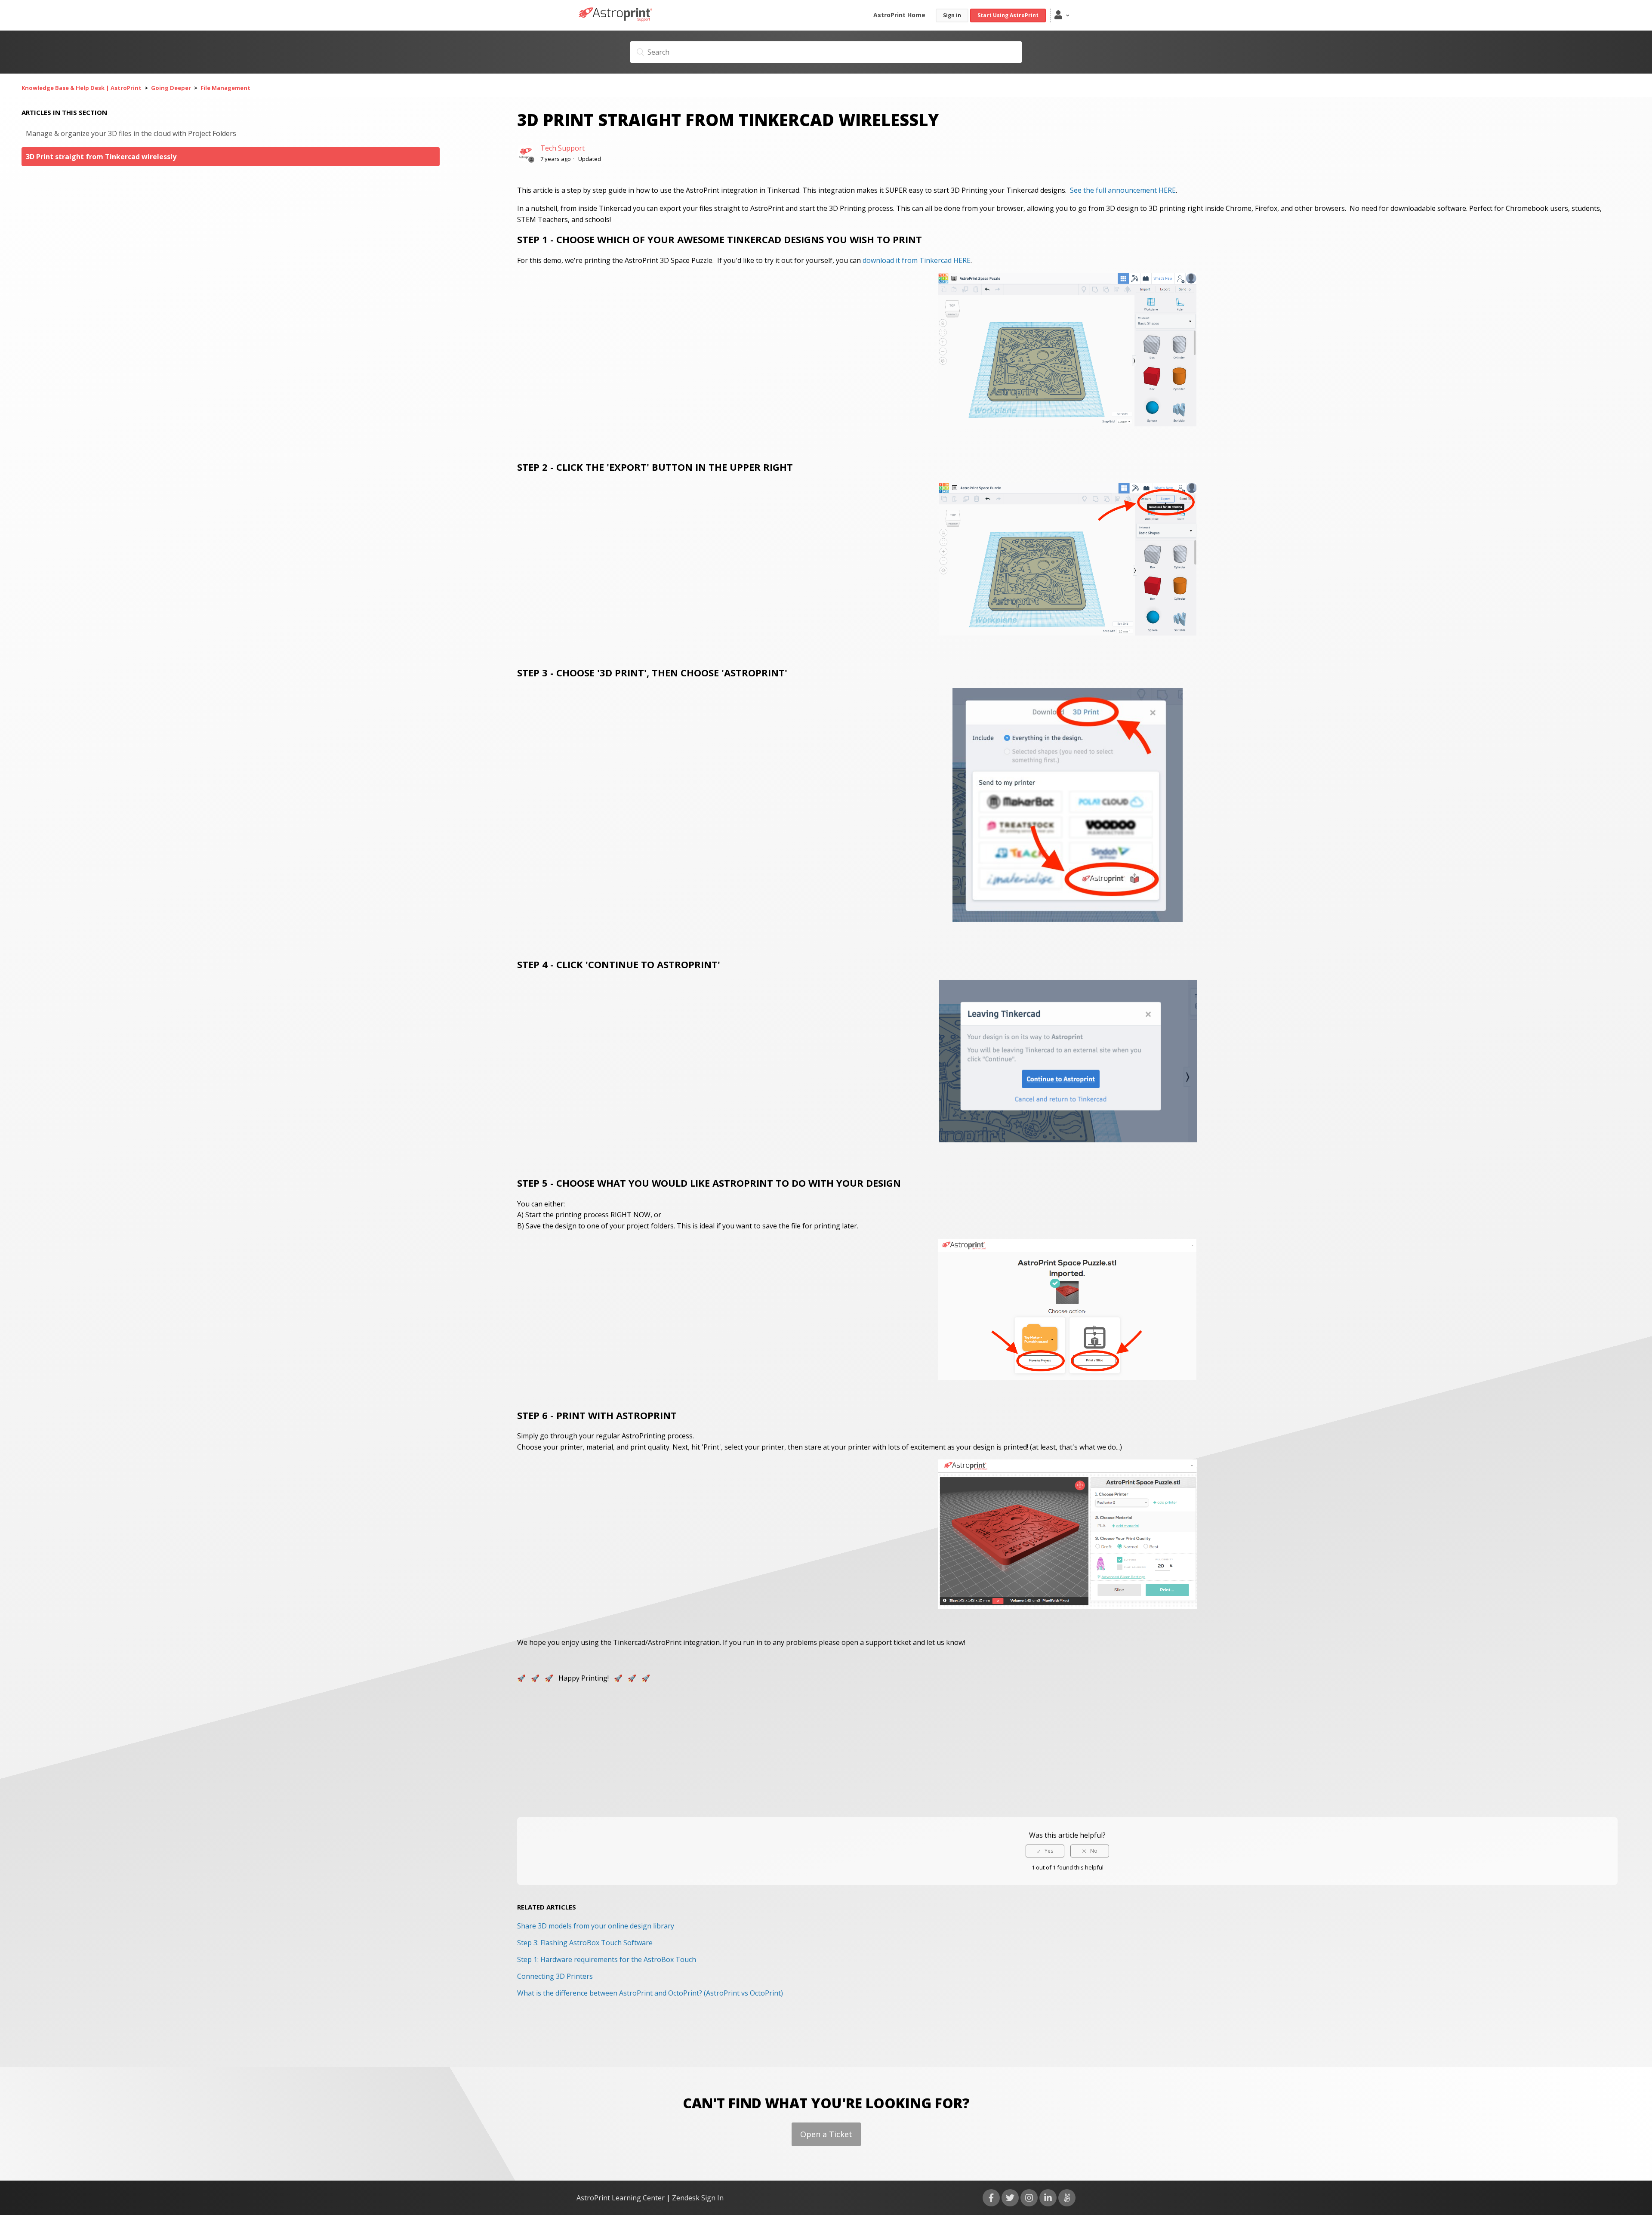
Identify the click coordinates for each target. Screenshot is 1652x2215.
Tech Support (562, 148)
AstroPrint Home (899, 15)
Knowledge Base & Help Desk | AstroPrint (82, 88)
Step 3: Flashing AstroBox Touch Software (585, 1943)
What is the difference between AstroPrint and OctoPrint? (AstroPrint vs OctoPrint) (650, 1993)
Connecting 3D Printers (555, 1976)
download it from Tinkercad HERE (917, 260)
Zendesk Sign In (698, 2198)
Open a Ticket (826, 2134)
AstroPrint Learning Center (621, 2198)
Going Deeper (171, 88)
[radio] (1045, 1851)
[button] (1065, 15)
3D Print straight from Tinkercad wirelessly (101, 157)
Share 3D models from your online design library (596, 1926)
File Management (225, 88)
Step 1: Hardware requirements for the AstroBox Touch (607, 1959)
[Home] (616, 19)
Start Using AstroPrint (1008, 15)
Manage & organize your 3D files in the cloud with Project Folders (131, 133)
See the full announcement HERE (1123, 190)
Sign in (952, 15)
